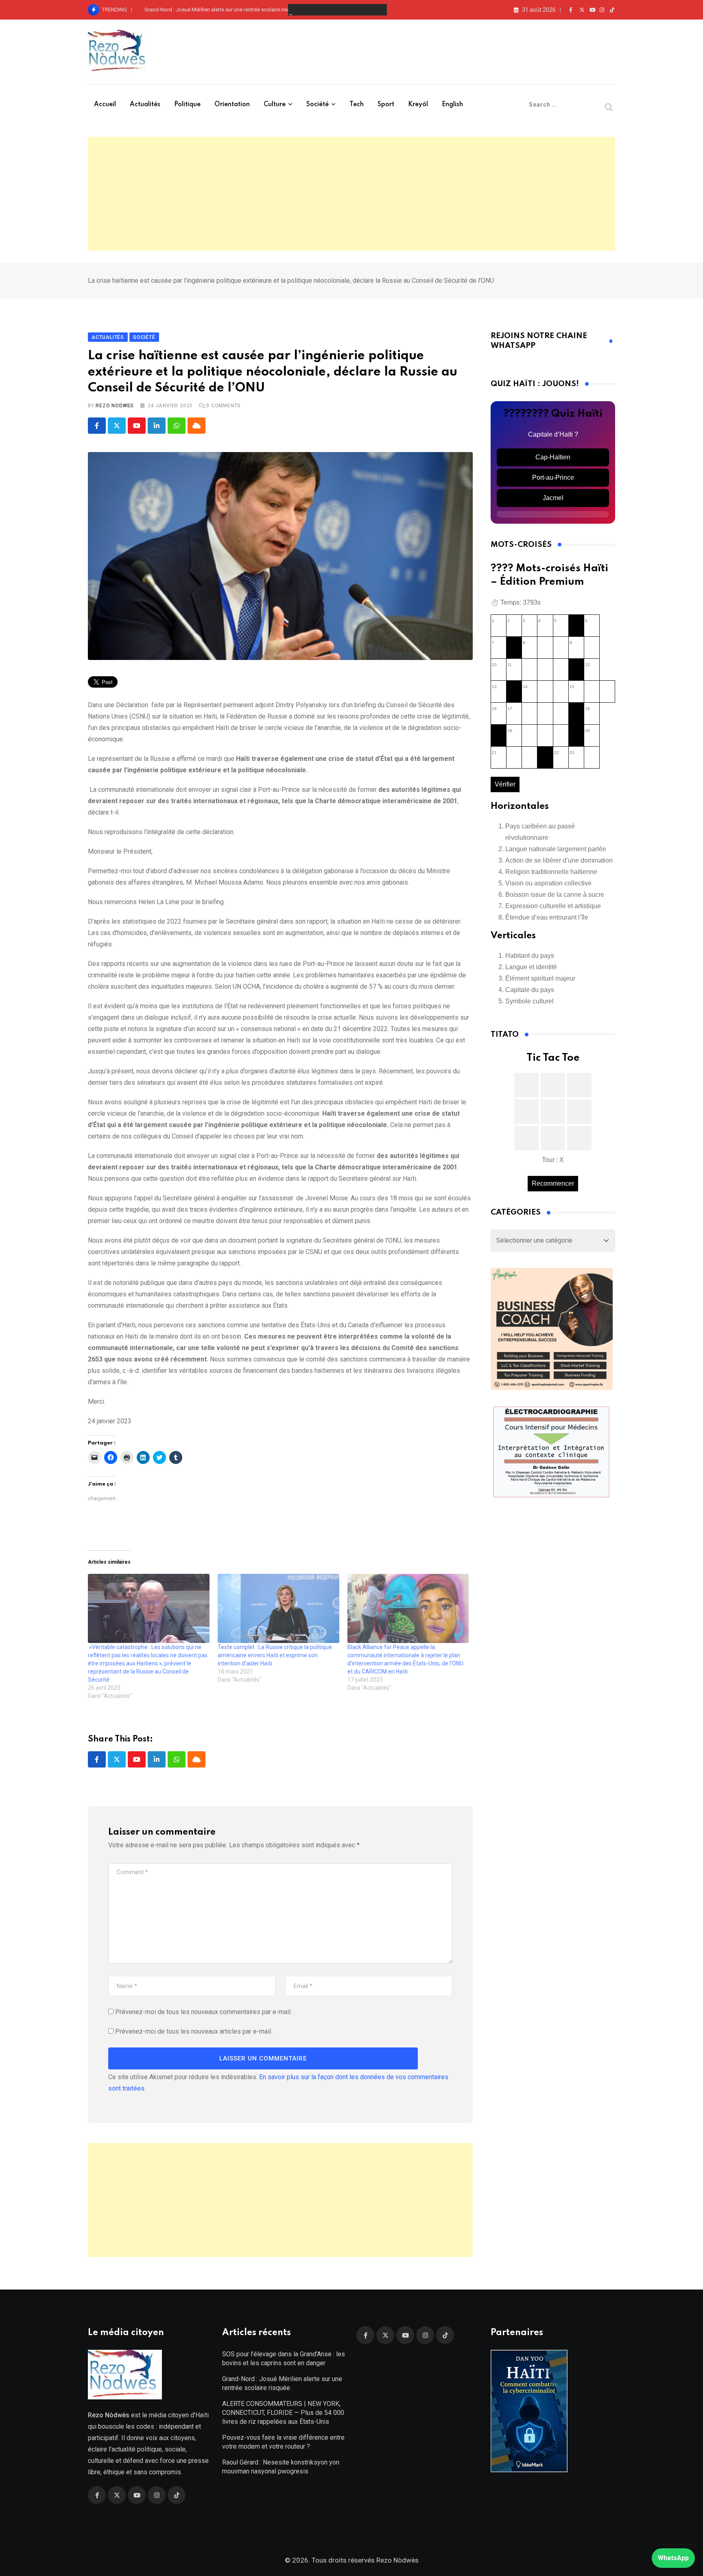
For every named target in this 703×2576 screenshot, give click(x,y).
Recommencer (553, 1183)
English (452, 105)
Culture (275, 105)
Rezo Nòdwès (397, 2560)
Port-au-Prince (553, 477)
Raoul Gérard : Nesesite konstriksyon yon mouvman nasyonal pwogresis (281, 2467)
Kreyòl (418, 105)
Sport (386, 105)
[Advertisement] (351, 194)
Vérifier (505, 784)
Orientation (232, 105)
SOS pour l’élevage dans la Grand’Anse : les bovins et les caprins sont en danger (284, 2359)
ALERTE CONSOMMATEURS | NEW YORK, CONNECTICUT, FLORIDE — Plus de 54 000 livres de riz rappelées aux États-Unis (283, 2413)
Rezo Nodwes (115, 406)
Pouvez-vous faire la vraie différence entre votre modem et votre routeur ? (283, 2442)
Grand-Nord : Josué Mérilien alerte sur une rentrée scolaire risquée (222, 10)
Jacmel (553, 498)
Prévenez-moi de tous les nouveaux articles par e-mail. (194, 2031)
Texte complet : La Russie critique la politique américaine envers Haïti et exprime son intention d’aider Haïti (275, 1655)
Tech (357, 105)
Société (318, 105)
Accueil (105, 105)
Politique (187, 105)
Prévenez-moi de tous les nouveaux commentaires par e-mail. (203, 2012)
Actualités (145, 105)
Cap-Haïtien (553, 457)
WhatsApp (673, 2558)
